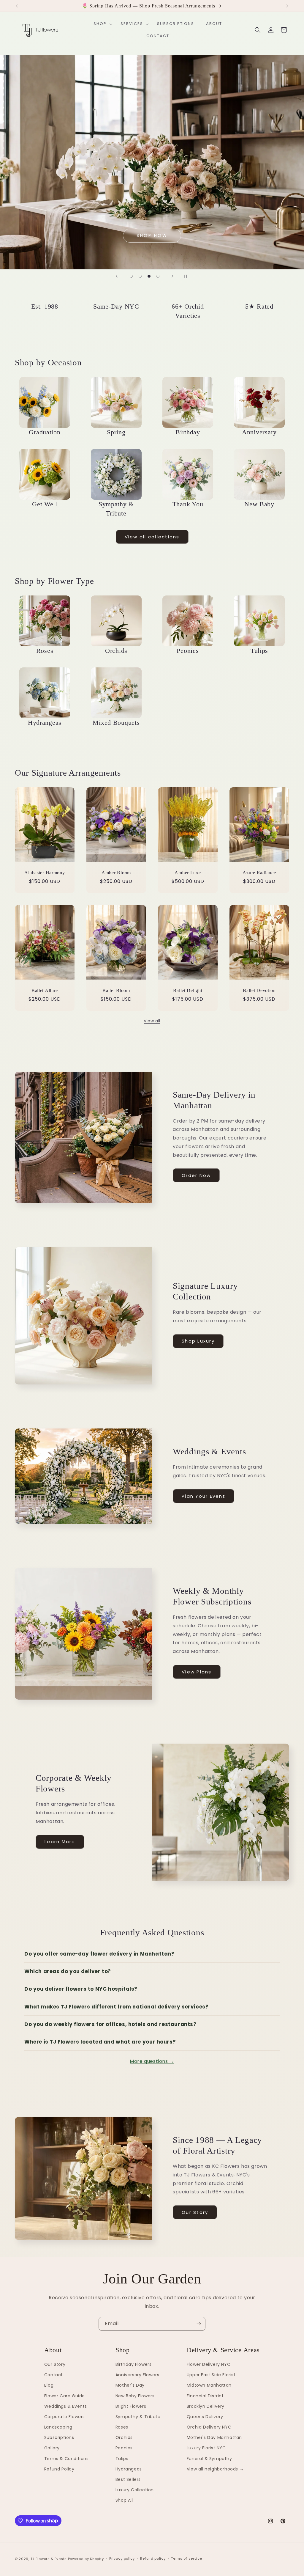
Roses (122, 2427)
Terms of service (186, 2558)
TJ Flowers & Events (49, 2559)
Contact (54, 2375)
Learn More (60, 1842)
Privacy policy (122, 2558)
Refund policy (153, 2558)
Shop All (124, 2500)
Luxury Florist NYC (206, 2448)
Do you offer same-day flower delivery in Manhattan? (99, 1954)
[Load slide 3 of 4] (149, 276)
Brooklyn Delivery (206, 2406)
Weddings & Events (66, 2406)
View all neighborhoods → (215, 2469)
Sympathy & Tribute (138, 2417)
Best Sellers (128, 2479)
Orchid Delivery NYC (209, 2427)
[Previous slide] (117, 276)
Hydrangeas (129, 2469)
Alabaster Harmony (45, 873)
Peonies (124, 2448)
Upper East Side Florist (211, 2375)
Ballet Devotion (259, 990)
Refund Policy (59, 2469)
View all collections (152, 537)
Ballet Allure (45, 990)
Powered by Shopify (86, 2559)
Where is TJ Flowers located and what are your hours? (100, 2042)
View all (152, 1021)
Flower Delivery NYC (209, 2364)
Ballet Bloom (116, 990)
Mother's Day (130, 2385)
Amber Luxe (188, 873)
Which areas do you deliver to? (68, 1971)
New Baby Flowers (135, 2396)
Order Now (196, 1175)
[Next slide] (172, 276)
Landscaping (58, 2427)
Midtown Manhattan (209, 2385)
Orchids (124, 2437)
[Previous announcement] (17, 6)
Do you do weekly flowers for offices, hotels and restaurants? (110, 2024)
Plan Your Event (204, 1496)
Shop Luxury (198, 1341)
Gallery (52, 2448)
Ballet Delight (188, 990)
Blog (49, 2385)
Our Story (195, 2212)
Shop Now (152, 235)
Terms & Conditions (66, 2459)
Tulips (122, 2459)
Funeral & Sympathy (209, 2459)
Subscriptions (59, 2437)
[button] (101, 24)
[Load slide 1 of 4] (131, 276)
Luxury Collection (135, 2490)
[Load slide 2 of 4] (140, 276)
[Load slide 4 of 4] (158, 276)
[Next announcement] (287, 6)
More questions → (152, 2061)
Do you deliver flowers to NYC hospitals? (81, 1989)
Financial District (205, 2396)
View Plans (197, 1672)
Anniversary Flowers (137, 2375)
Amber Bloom (116, 873)
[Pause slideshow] (187, 276)
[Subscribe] (199, 2324)
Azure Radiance (259, 873)
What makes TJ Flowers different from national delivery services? (116, 2007)
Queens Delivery (205, 2417)
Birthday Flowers (134, 2364)
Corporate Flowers (65, 2417)
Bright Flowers (131, 2406)
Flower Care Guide (65, 2396)
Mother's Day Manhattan (214, 2437)
